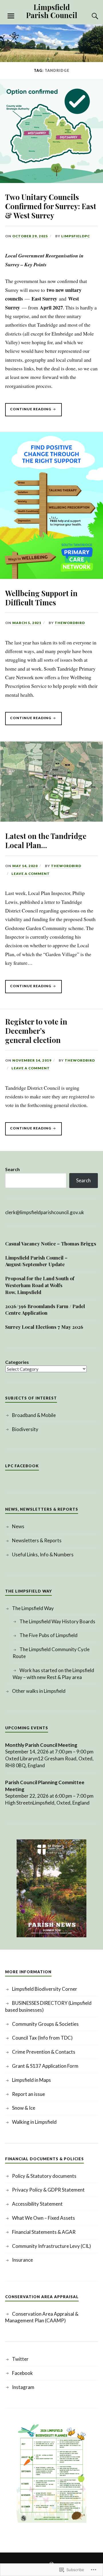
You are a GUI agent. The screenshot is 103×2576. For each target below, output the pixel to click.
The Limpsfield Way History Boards (57, 1621)
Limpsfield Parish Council (52, 11)
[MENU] (11, 16)
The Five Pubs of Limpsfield (48, 1635)
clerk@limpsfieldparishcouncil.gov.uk (45, 1212)
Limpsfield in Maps (31, 2080)
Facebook (22, 2373)
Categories (17, 1362)
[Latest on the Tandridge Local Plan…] (51, 820)
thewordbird (70, 623)
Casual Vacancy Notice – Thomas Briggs (51, 1243)
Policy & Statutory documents (44, 2176)
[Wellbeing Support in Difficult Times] (51, 577)
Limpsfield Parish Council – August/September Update (36, 1261)
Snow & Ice (24, 2108)
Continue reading (29, 411)
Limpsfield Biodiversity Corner (45, 1989)
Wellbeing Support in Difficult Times (41, 598)
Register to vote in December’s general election (36, 1031)
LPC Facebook (22, 1466)
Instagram (23, 2387)
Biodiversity (25, 1429)
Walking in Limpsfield (34, 2122)
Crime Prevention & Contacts (44, 2052)
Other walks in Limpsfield (39, 1691)
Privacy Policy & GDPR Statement (48, 2190)
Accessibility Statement (37, 2204)
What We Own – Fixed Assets (43, 2218)
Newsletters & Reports (37, 1540)
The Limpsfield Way (33, 1608)
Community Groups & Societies (45, 2024)
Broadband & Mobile (34, 1415)
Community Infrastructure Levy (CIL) (51, 2246)
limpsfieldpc (76, 236)
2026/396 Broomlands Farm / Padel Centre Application (45, 1310)
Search (12, 1169)
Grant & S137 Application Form (45, 2066)
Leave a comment (31, 874)
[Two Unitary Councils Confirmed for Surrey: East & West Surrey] (51, 181)
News (18, 1526)
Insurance (22, 2260)
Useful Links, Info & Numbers (43, 1554)
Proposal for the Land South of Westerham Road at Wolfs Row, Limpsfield (40, 1285)
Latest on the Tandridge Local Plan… (46, 840)
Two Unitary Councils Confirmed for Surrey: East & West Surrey (51, 206)
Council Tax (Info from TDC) (42, 2038)
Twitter (20, 2359)
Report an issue (28, 2094)
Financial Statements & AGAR (44, 2232)
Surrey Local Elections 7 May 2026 (44, 1327)
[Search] (89, 16)
